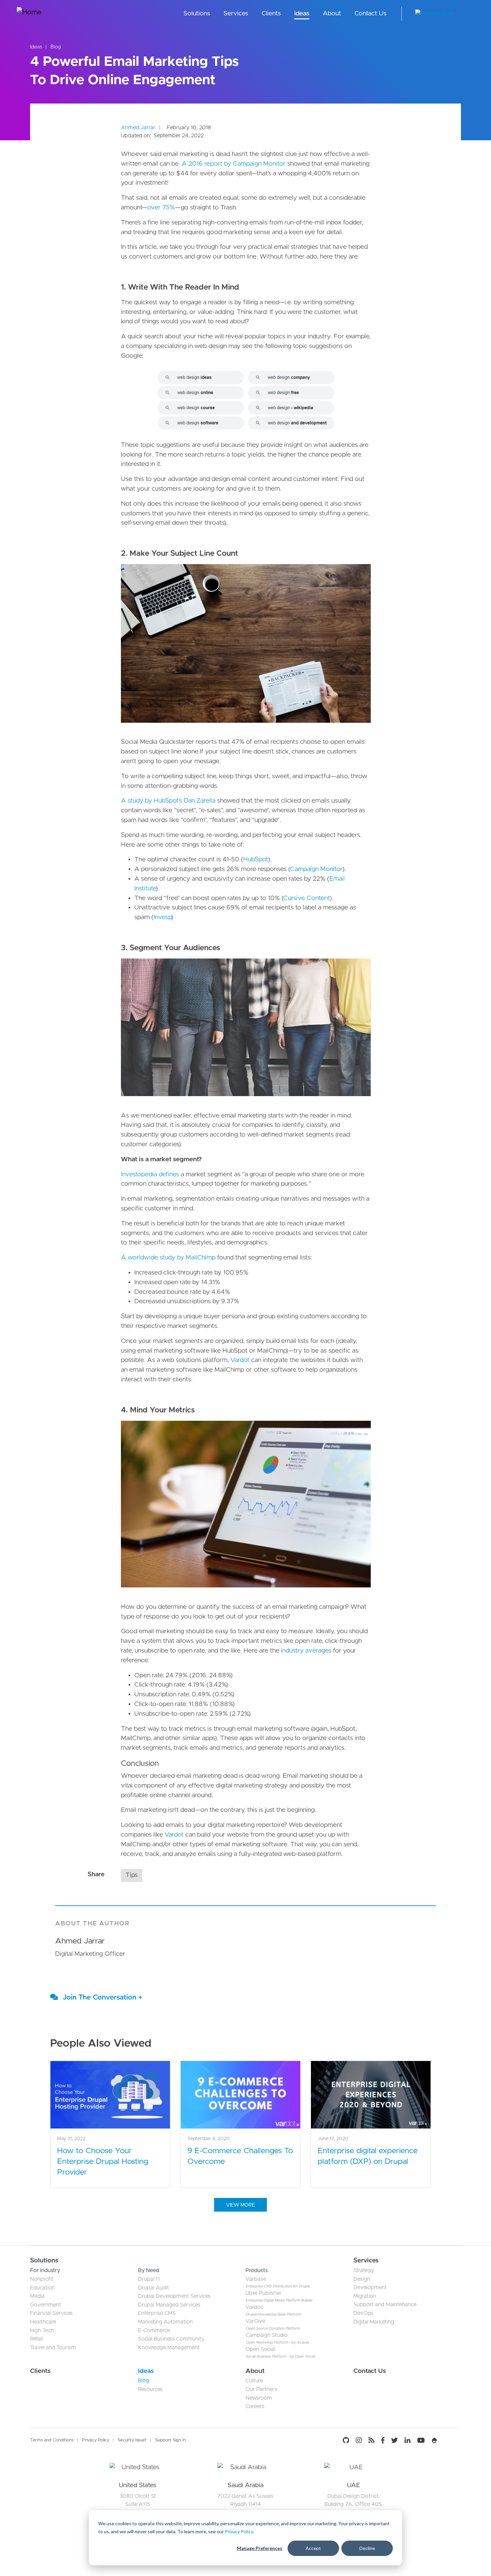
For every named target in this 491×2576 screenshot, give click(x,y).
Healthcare (43, 2322)
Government (46, 2305)
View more (240, 2205)
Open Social (260, 2349)
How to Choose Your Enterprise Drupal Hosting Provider (103, 2162)
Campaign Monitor (316, 869)
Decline (367, 2548)
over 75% (161, 208)
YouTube (421, 2440)
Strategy (364, 2270)
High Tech (42, 2331)
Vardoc (254, 2307)
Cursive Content (306, 898)
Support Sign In (170, 2440)
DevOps (363, 2313)
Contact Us (370, 14)
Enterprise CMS (157, 2313)
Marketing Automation (165, 2322)
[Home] (42, 14)
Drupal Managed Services (169, 2305)
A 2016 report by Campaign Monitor (233, 164)
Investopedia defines (150, 1174)
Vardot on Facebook (383, 2440)
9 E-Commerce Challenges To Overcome (240, 2156)
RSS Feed (371, 2440)
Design (362, 2279)
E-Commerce (154, 2331)
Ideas (302, 14)
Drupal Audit (153, 2288)
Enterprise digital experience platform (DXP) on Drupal (368, 2156)
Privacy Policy (239, 2531)
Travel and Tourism (53, 2348)
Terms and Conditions (52, 2440)
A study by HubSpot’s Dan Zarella (168, 801)
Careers (255, 2406)
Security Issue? (132, 2440)
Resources (150, 2389)
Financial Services (51, 2313)
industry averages (306, 1651)
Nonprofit (42, 2279)
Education (42, 2288)
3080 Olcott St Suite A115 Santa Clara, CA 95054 (138, 2504)
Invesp (162, 917)
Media (37, 2296)
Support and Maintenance (385, 2304)
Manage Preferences (260, 2548)
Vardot (241, 1360)
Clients (271, 14)
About (332, 14)
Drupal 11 (149, 2279)
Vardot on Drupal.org (435, 2440)
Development (370, 2287)
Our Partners (261, 2389)
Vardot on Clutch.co (451, 2440)
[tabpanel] (138, 2502)
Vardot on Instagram (359, 2440)
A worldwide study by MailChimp (168, 1258)
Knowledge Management (169, 2348)
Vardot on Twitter (394, 2440)
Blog (56, 47)
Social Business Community (171, 2339)
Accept (313, 2548)
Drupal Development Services (174, 2296)
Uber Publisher (264, 2293)
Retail (36, 2339)
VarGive (255, 2321)
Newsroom (259, 2398)
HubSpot (256, 860)
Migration (365, 2296)
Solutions (197, 14)
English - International (469, 14)
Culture (254, 2381)
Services (236, 14)
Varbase (256, 2279)
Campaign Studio (267, 2335)
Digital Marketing (374, 2322)
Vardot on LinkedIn (407, 2440)
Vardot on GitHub (348, 2440)
